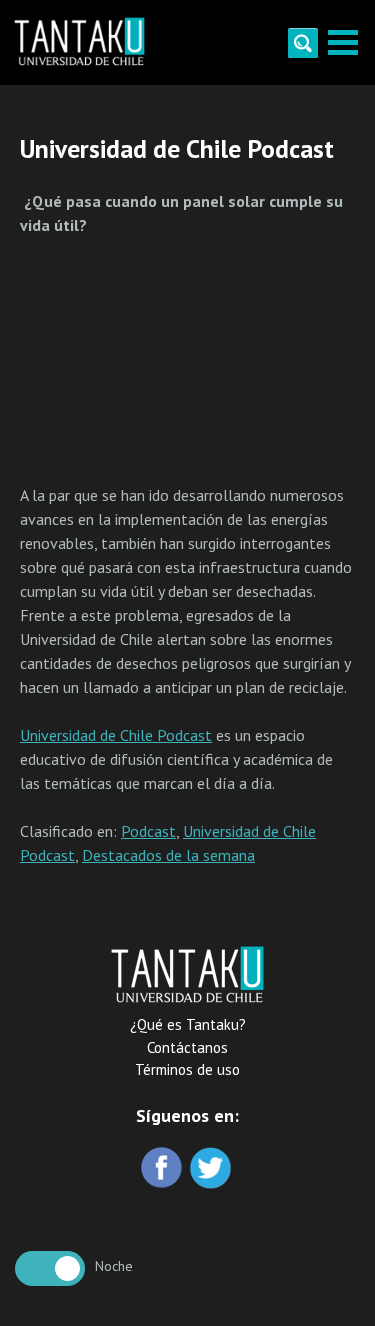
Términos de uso (187, 1069)
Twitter (212, 1169)
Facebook (163, 1169)
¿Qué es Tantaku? (188, 1024)
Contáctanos (187, 1047)
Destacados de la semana (168, 855)
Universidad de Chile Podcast (116, 735)
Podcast (148, 831)
